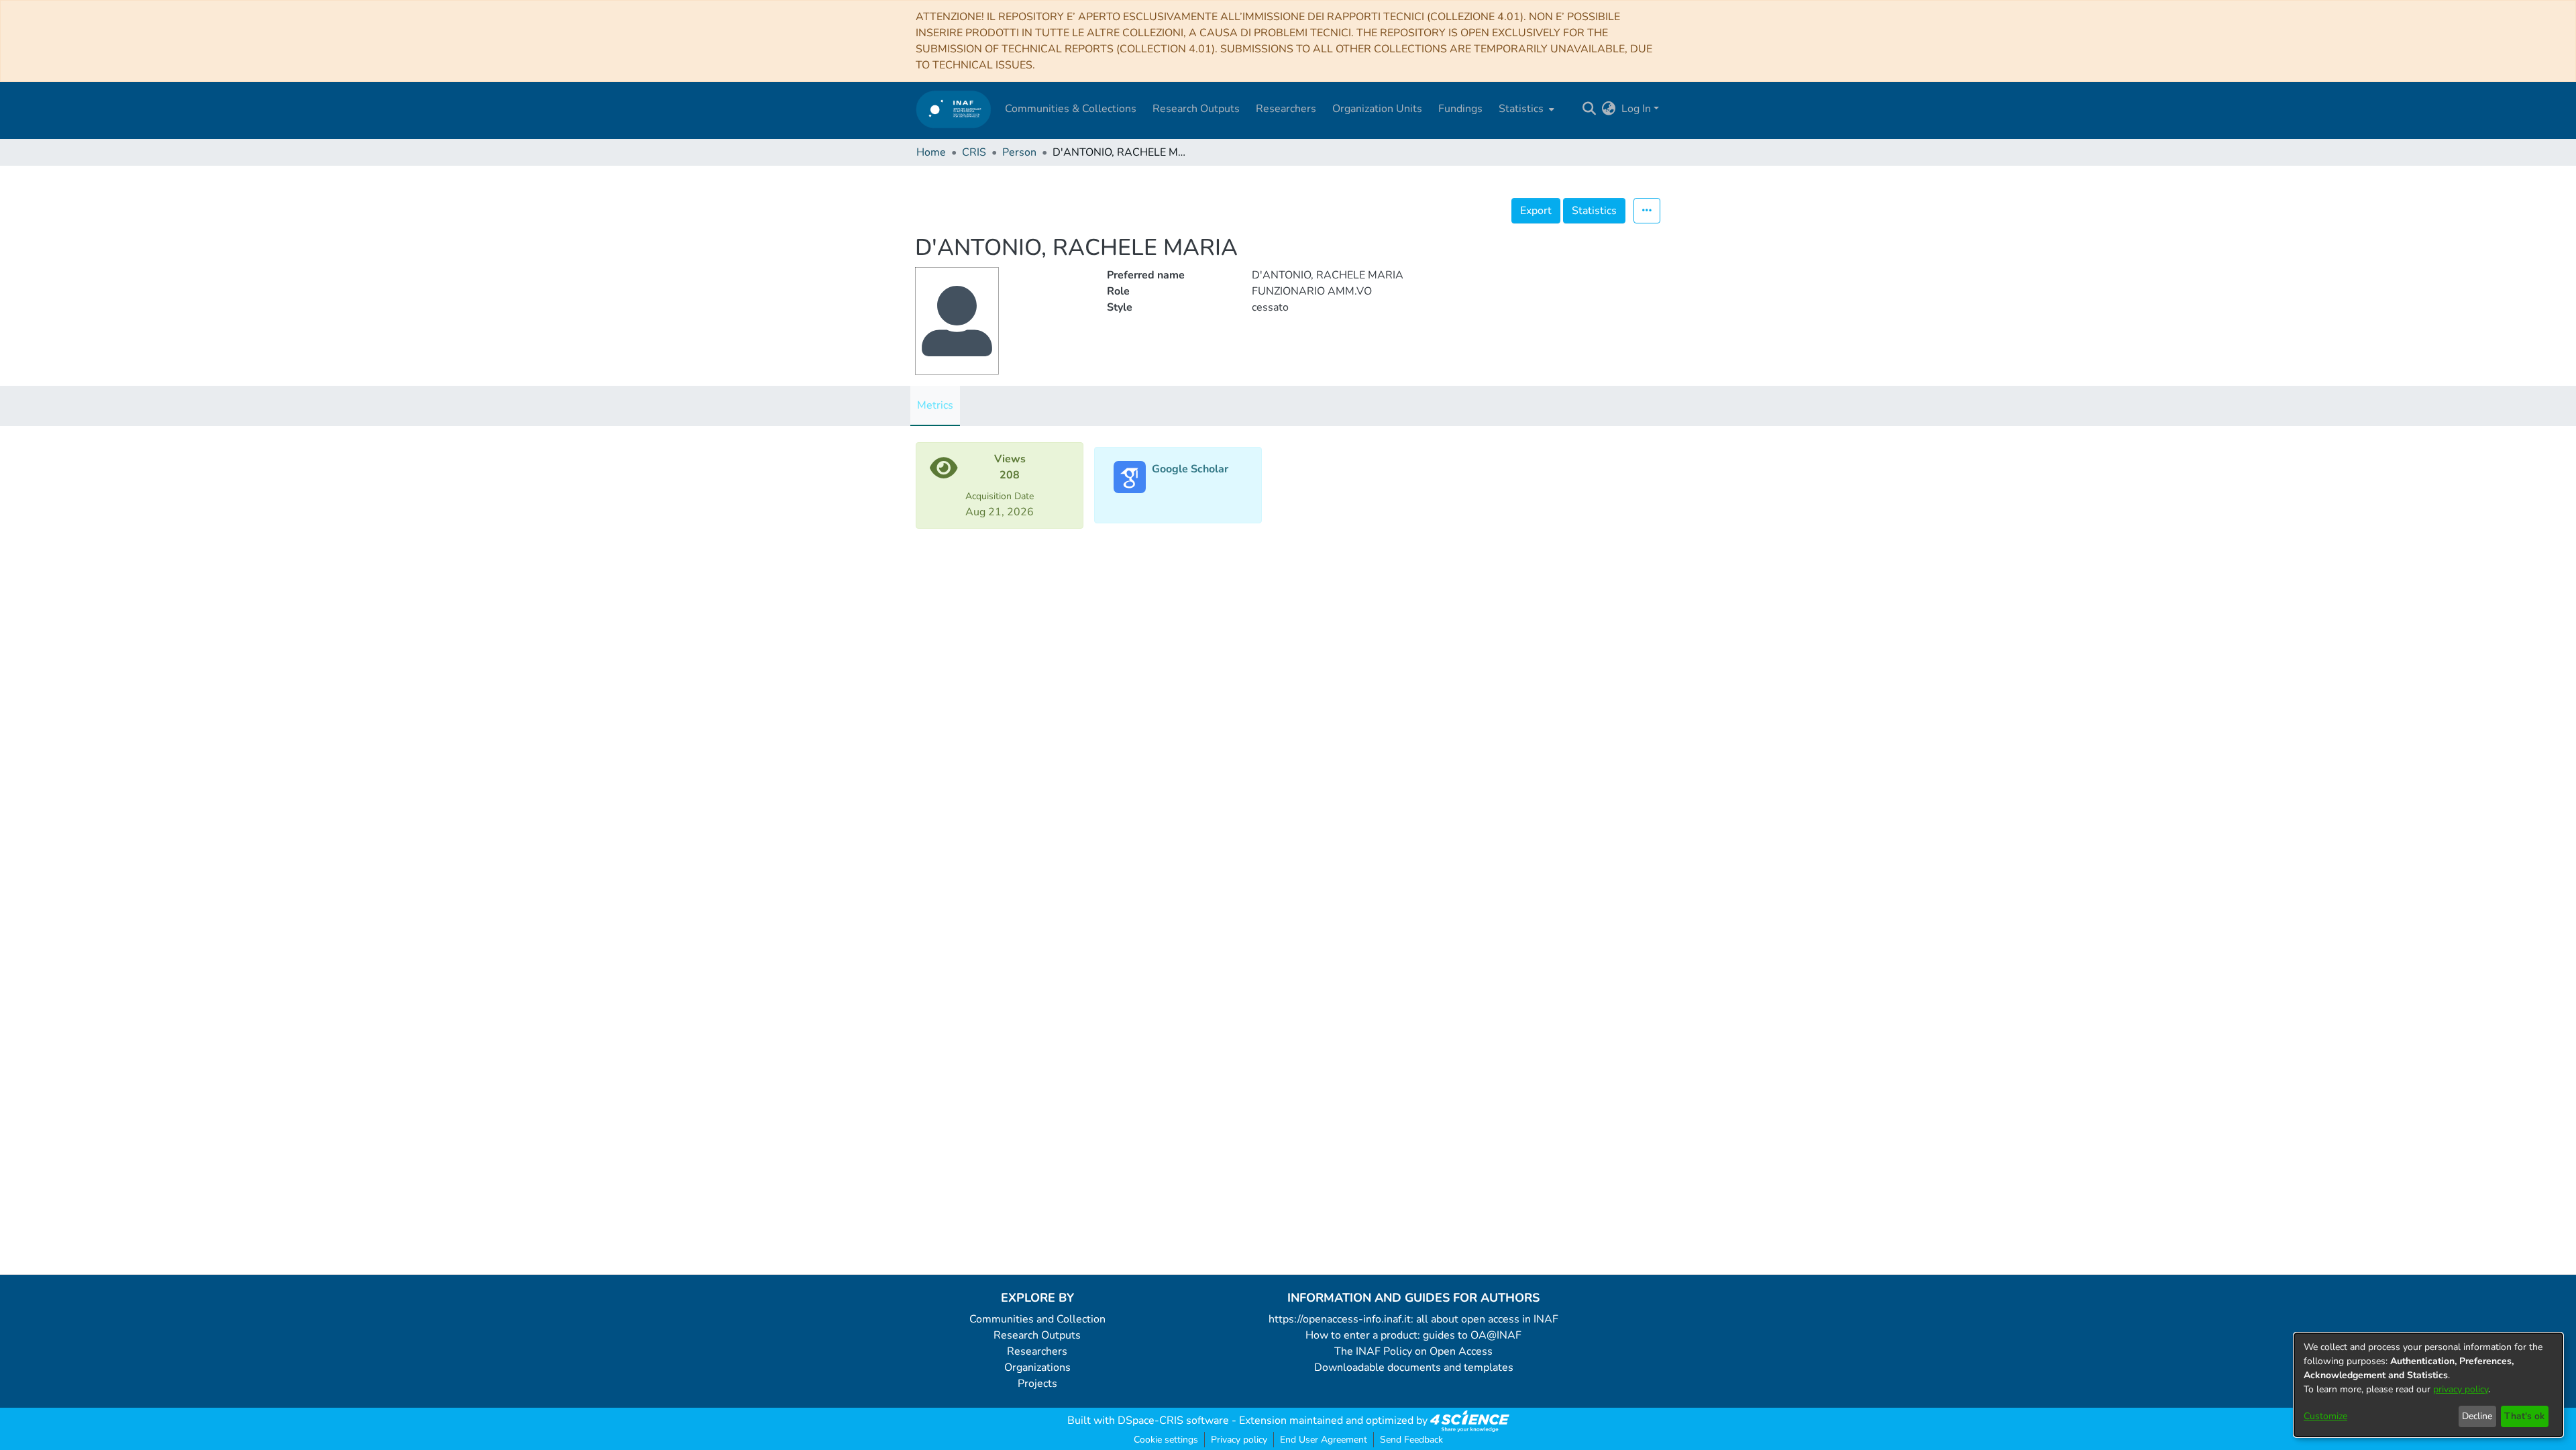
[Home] (954, 109)
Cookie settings (1166, 1440)
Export (1536, 211)
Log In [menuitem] (1636, 109)
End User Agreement (1324, 1440)
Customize (2325, 1416)
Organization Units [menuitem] (1377, 109)
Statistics (1594, 211)
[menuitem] (1525, 109)
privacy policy (2461, 1389)
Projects (1037, 1384)
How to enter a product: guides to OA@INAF (1413, 1335)
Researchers (1037, 1351)
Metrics (935, 405)
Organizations (1037, 1367)
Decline (2477, 1416)
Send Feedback (1411, 1440)
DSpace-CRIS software (1173, 1420)
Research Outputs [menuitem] (1196, 109)
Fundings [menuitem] (1460, 109)
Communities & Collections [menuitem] (1071, 109)
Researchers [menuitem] (1286, 109)
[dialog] (2428, 1385)
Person (1019, 152)
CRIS (974, 152)
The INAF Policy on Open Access (1413, 1351)
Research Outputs (1037, 1335)
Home (931, 152)
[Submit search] (1590, 109)
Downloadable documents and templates (1414, 1367)
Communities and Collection (1037, 1319)
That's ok (2524, 1416)
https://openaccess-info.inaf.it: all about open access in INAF (1413, 1319)
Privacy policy (1239, 1440)
